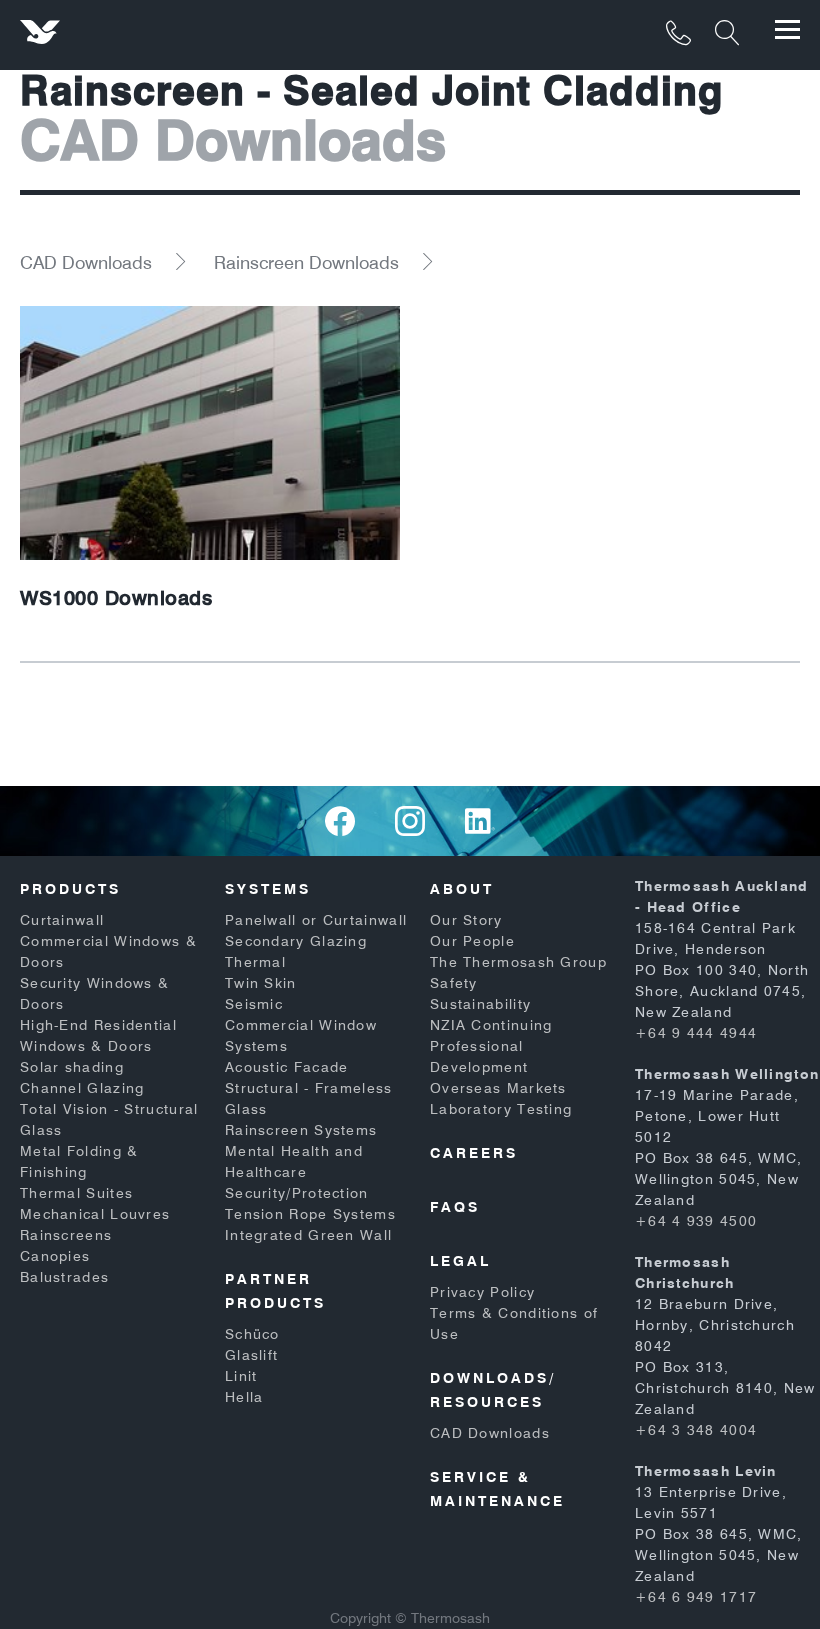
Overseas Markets (498, 1088)
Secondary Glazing (296, 941)
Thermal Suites (76, 1193)
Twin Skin (261, 983)
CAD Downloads (86, 262)
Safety (454, 983)
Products (70, 889)
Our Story (466, 920)
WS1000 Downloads (116, 598)
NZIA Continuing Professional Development (491, 1046)
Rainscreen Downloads (306, 262)
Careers (474, 1153)
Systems (268, 889)
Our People (472, 941)
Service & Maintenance (497, 1489)
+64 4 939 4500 (696, 1221)
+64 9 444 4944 (696, 1033)
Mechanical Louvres (95, 1214)
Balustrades (64, 1277)
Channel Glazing (82, 1088)
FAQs (455, 1207)
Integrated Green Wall (308, 1235)
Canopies (55, 1256)
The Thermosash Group (518, 962)
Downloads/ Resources (493, 1390)
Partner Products (275, 1291)
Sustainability (480, 1004)
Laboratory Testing (501, 1109)
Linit (241, 1376)
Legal (460, 1261)
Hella (244, 1397)
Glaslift (251, 1355)
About (462, 889)
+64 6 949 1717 (696, 1597)
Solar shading (72, 1067)
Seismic (254, 1004)
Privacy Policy (482, 1292)
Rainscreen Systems (301, 1130)
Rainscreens (66, 1235)
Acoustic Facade (287, 1067)
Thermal (255, 962)
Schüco (252, 1334)
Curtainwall (62, 920)
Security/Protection (297, 1193)
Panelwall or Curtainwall (316, 920)
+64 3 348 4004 (696, 1430)
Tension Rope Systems (310, 1214)
